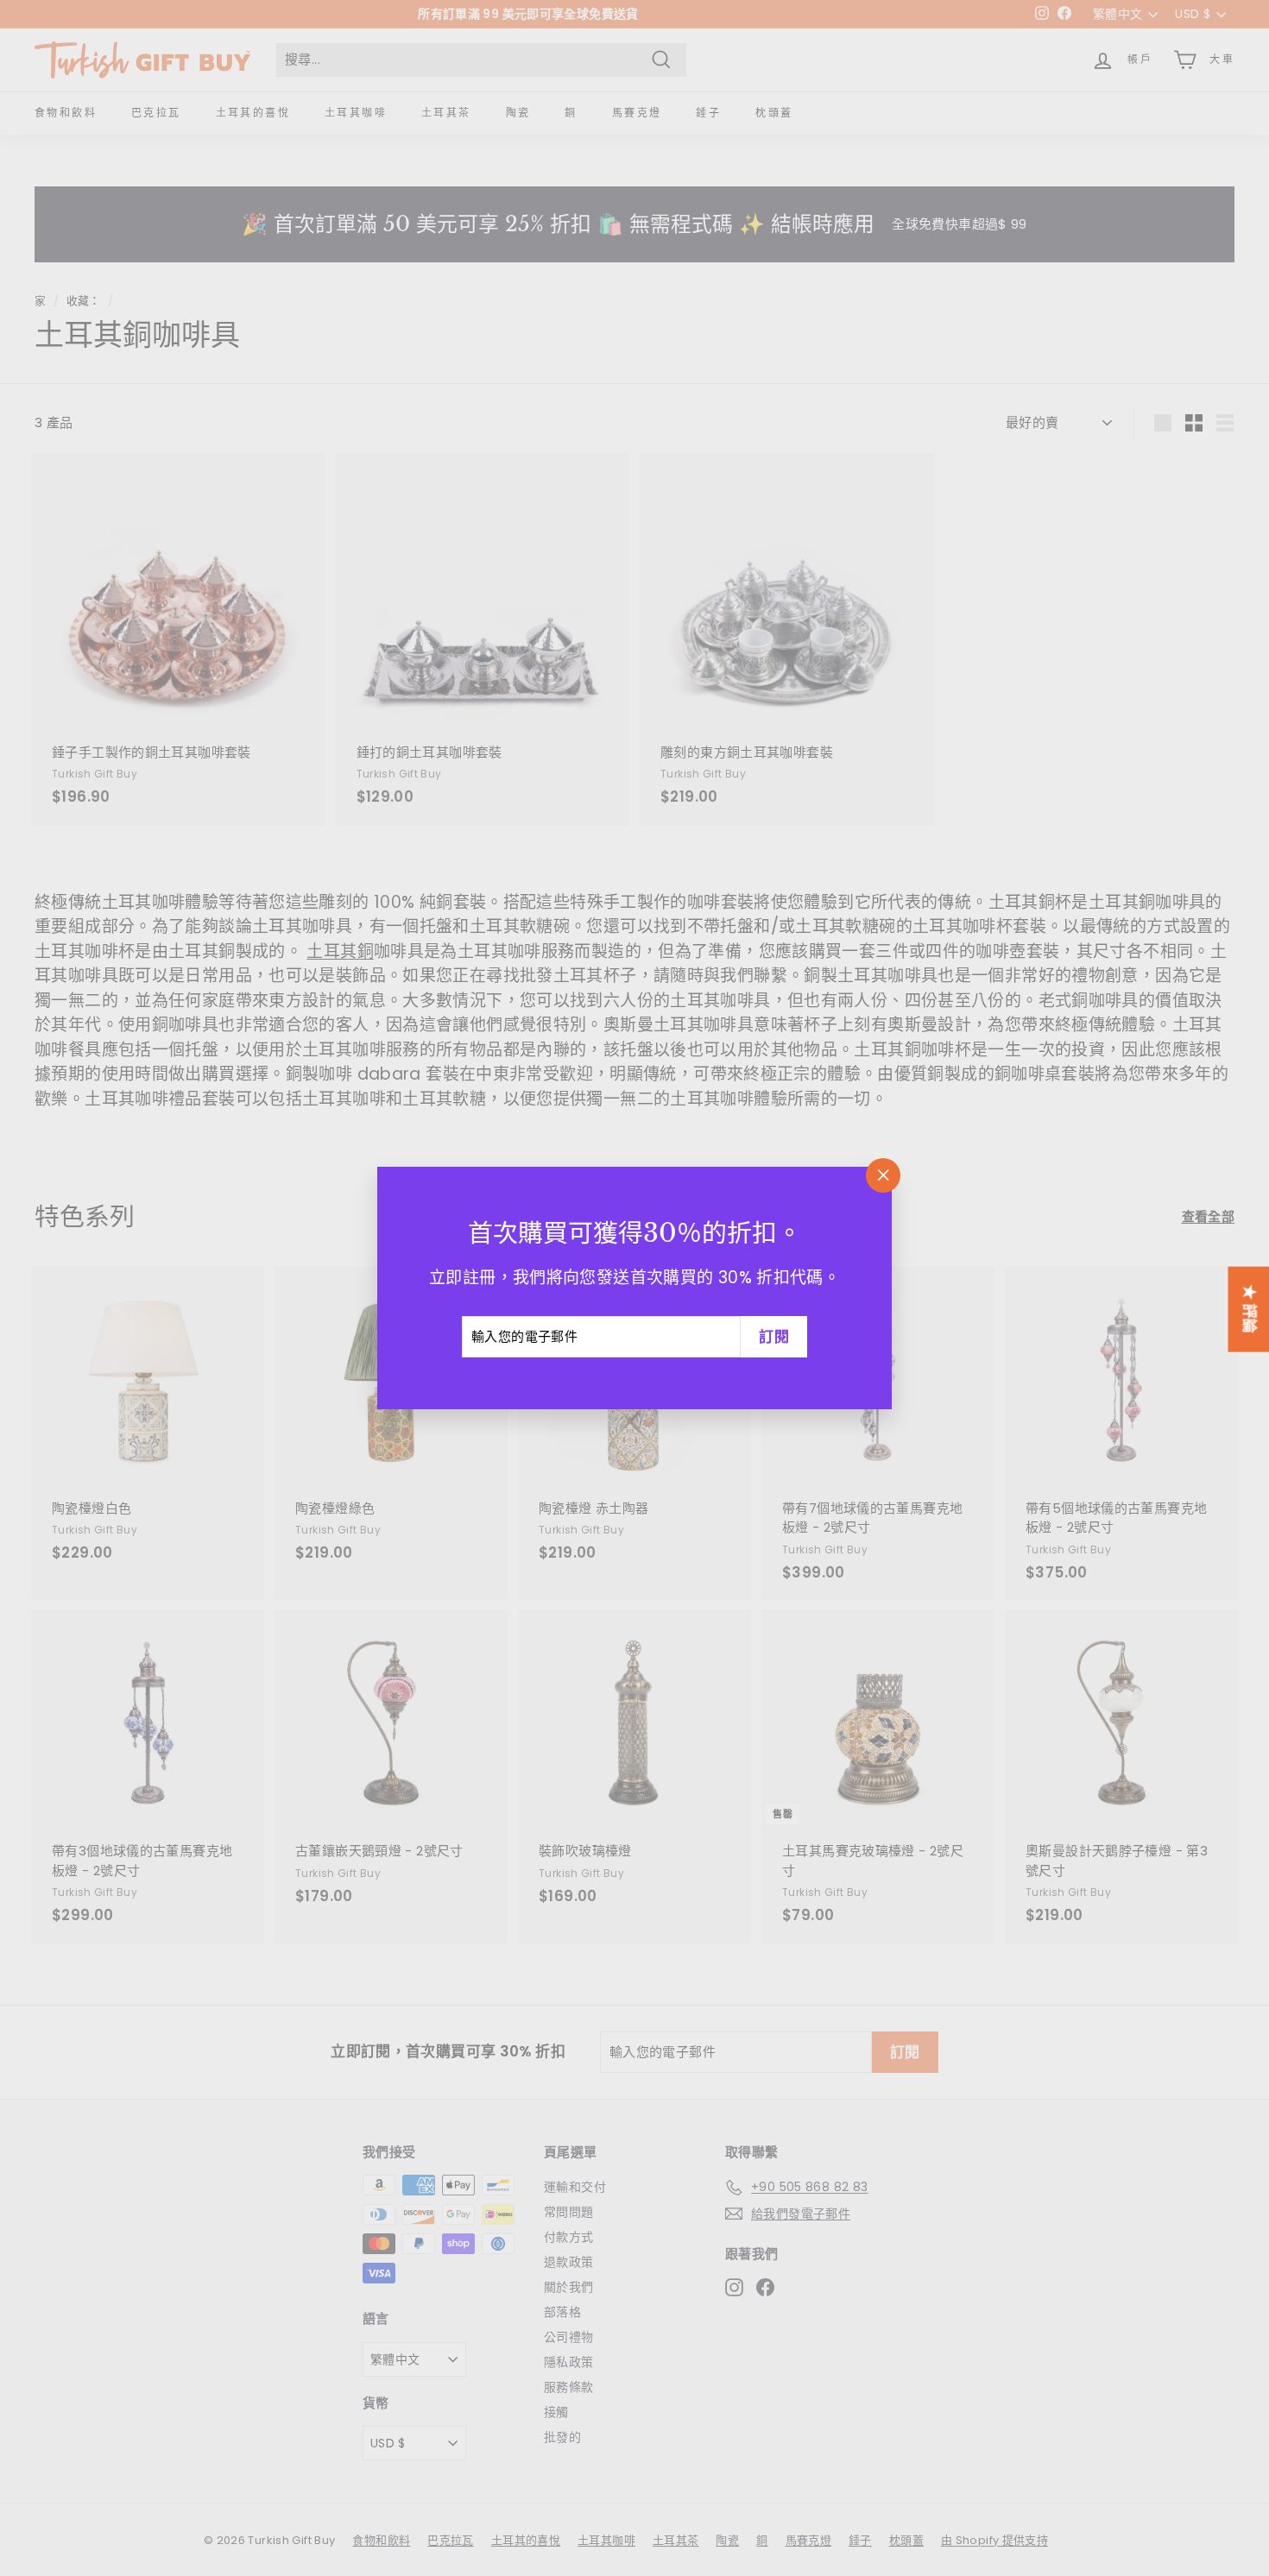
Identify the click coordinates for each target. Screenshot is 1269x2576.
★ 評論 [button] (1249, 1309)
